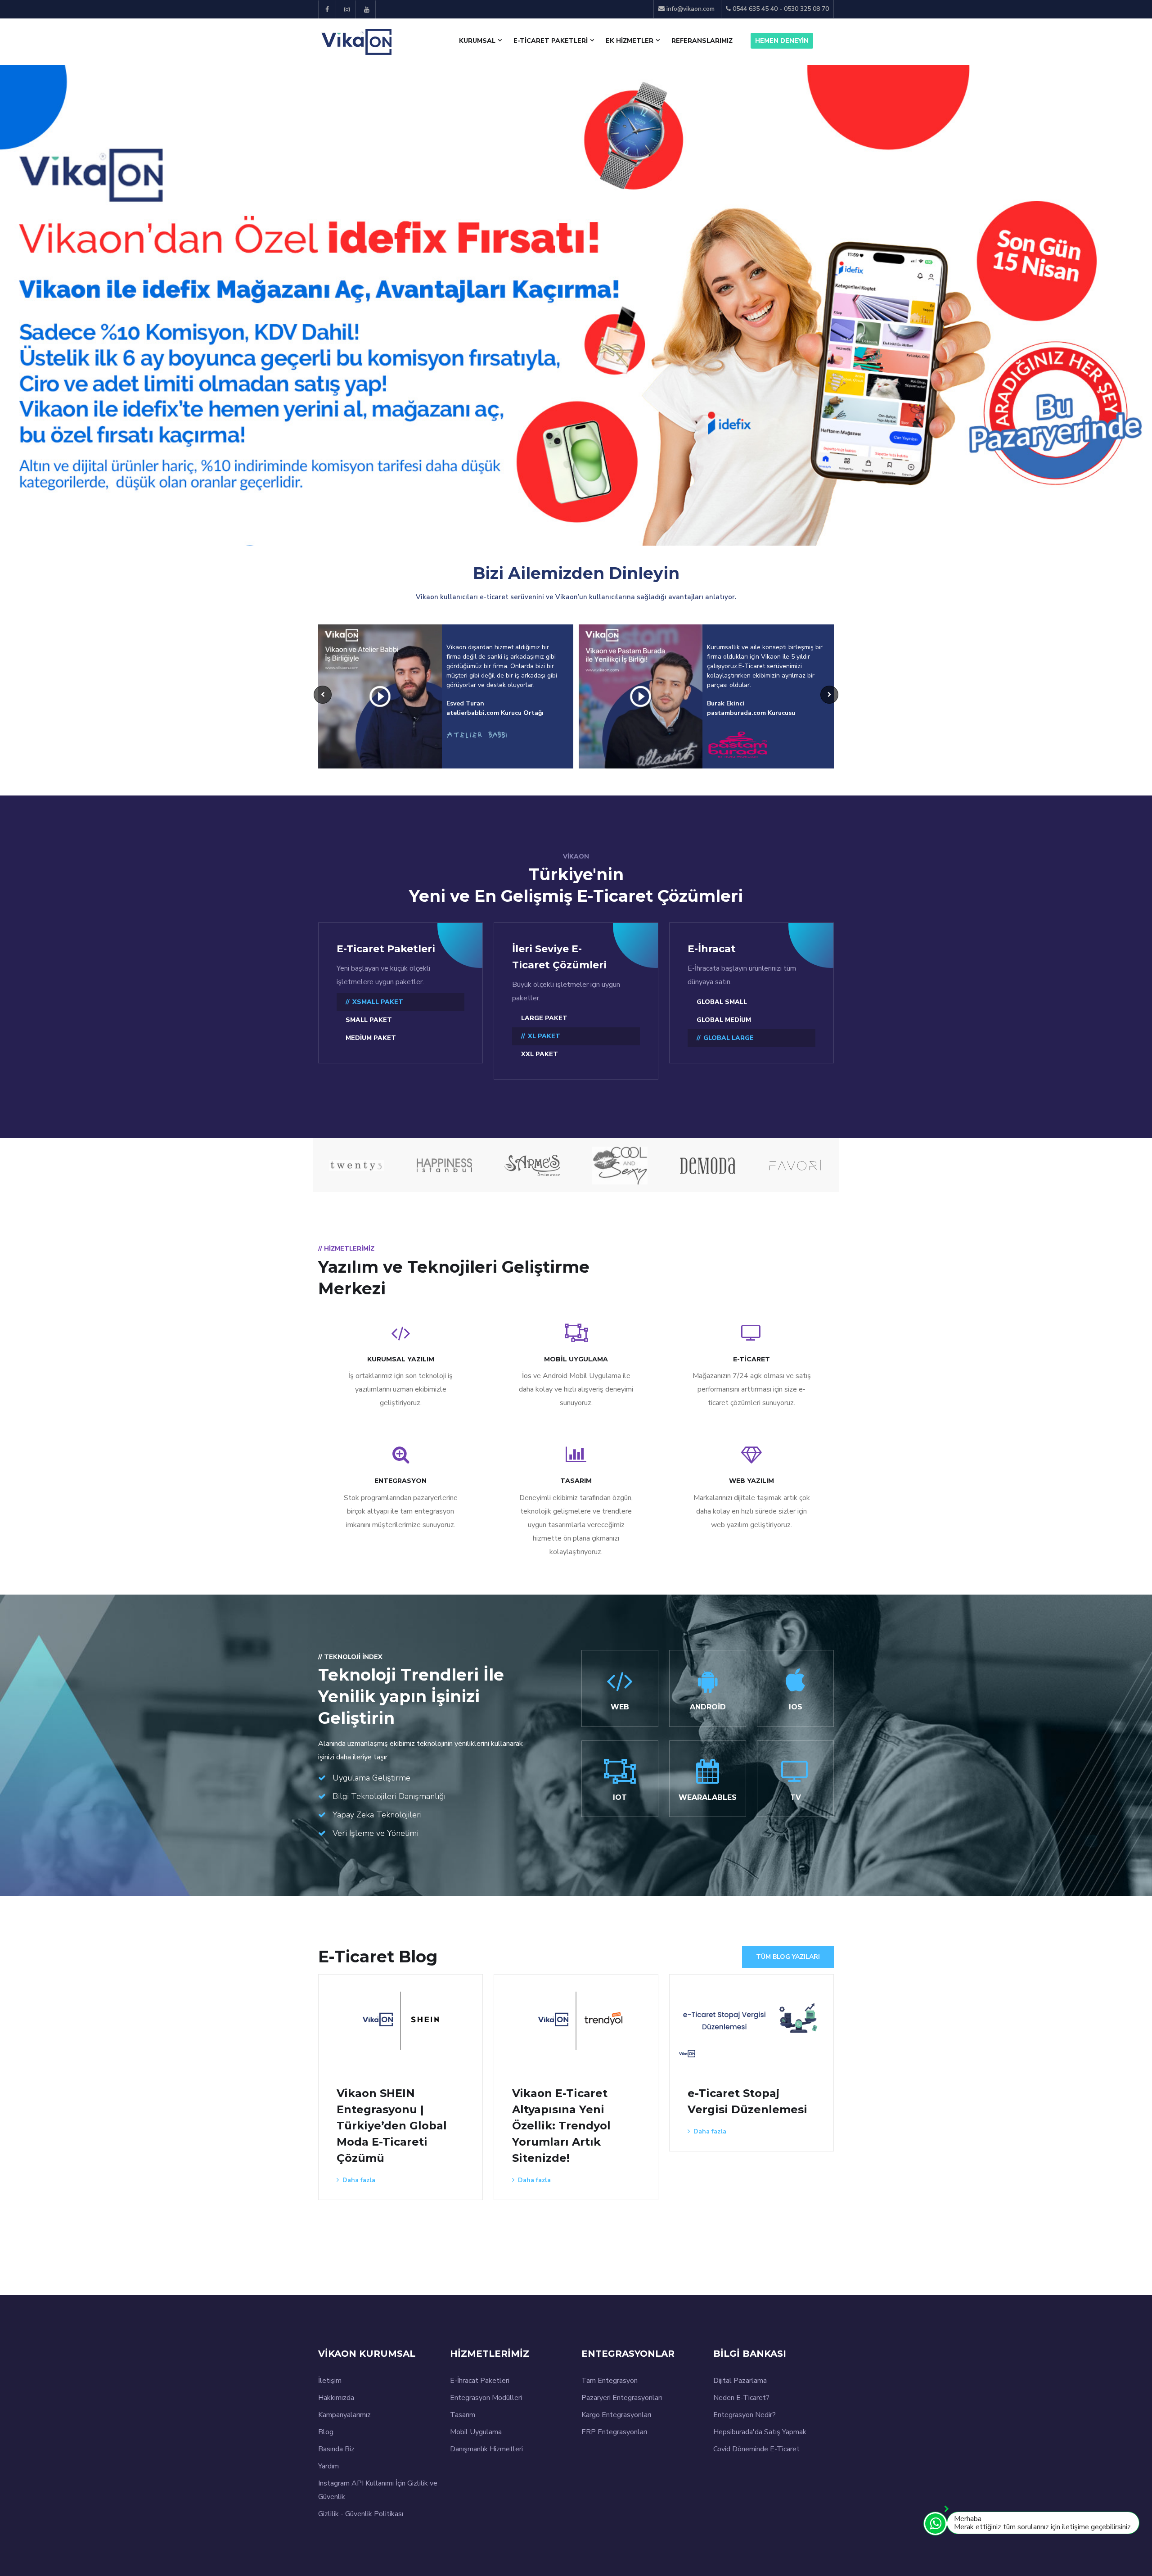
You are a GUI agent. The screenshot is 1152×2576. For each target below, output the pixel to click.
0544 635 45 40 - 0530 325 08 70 (780, 9)
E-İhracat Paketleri (480, 2381)
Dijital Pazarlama (740, 2381)
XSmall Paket (378, 1002)
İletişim (330, 2381)
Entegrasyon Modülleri (486, 2398)
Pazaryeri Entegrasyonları (622, 2398)
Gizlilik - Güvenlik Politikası (361, 2514)
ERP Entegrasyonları (614, 2432)
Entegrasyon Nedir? (745, 2415)
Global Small (722, 1002)
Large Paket (544, 1018)
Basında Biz (336, 2449)
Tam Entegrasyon (610, 2381)
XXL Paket (540, 1054)
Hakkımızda (336, 2398)
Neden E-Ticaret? (741, 2398)
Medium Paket (371, 1038)
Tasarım (463, 2415)
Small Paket (369, 1020)
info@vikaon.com (691, 9)
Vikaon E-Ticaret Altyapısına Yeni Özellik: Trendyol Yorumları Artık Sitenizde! (561, 2126)
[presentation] (13, 267)
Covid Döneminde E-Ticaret (756, 2449)
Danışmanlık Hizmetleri (486, 2449)
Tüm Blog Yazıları (788, 1957)
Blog (326, 2432)
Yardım (328, 2466)
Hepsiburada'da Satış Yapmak (760, 2432)
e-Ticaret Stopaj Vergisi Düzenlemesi (747, 2101)
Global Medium (724, 1020)
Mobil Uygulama (476, 2432)
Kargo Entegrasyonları (616, 2415)
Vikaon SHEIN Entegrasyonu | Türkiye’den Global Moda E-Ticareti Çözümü (392, 2126)
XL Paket (544, 1036)
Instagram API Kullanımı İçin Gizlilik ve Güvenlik (378, 2490)
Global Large (729, 1038)
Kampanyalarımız (344, 2415)
